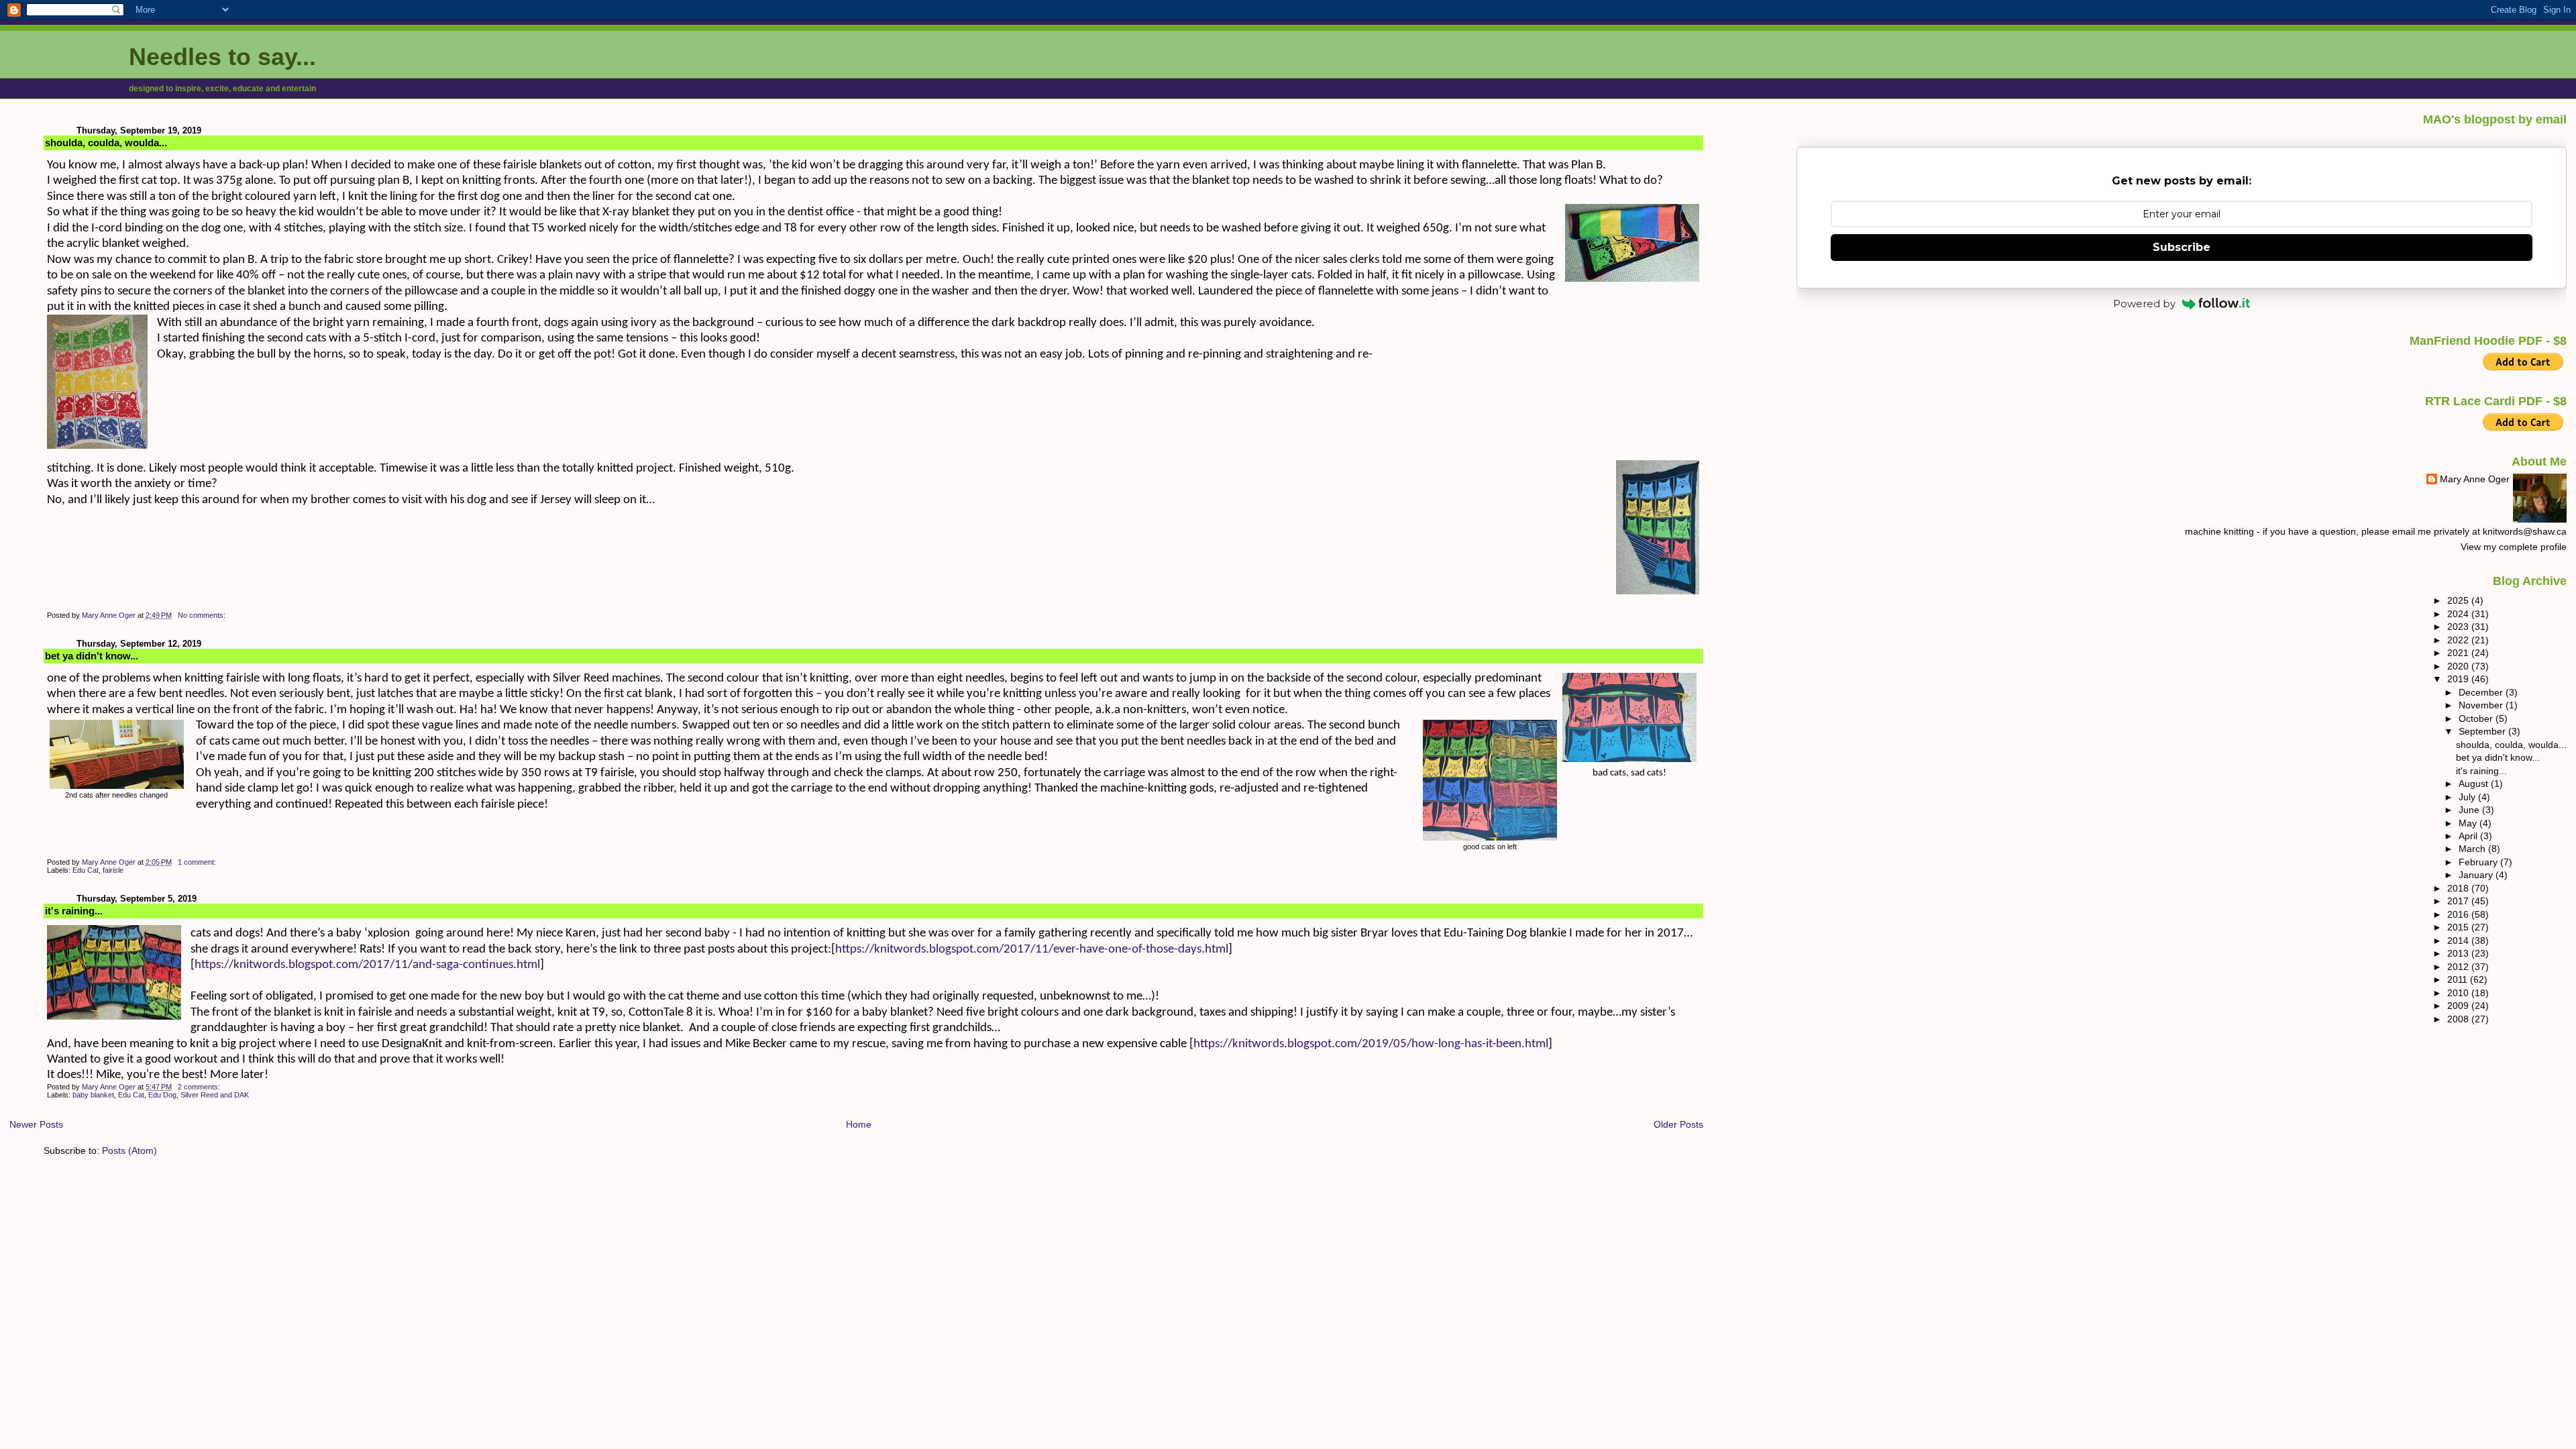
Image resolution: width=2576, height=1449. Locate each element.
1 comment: (198, 862)
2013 (2459, 953)
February (2479, 862)
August (2475, 784)
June (2470, 810)
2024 (2459, 614)
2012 (2459, 967)
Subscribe (2182, 247)
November (2482, 705)
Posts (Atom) (129, 1150)
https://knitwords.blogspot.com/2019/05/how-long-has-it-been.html (1371, 1044)
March (2473, 849)
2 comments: (200, 1087)
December (2482, 692)
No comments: (203, 615)
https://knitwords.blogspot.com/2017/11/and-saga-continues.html (367, 965)
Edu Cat (86, 870)
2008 (2459, 1019)
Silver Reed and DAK (215, 1095)
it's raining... (74, 911)
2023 (2459, 627)
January (2477, 875)
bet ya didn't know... (92, 656)
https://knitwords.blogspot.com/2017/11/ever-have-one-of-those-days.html (1032, 950)
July (2468, 797)
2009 (2459, 1006)
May (2469, 823)
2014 (2459, 941)
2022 (2459, 640)
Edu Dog (162, 1095)
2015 (2459, 927)
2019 (2459, 679)
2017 (2459, 901)
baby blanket (93, 1095)
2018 (2459, 888)
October (2477, 718)
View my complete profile (2514, 547)
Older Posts (1678, 1124)
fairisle (113, 870)
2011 (2459, 979)
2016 (2459, 914)
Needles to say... (222, 57)
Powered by (2144, 304)
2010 (2459, 993)
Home (859, 1124)
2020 (2459, 666)
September (2483, 731)
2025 (2459, 600)
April (2469, 836)
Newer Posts (36, 1124)
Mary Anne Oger (2475, 479)
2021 (2459, 653)
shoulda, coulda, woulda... (106, 143)
